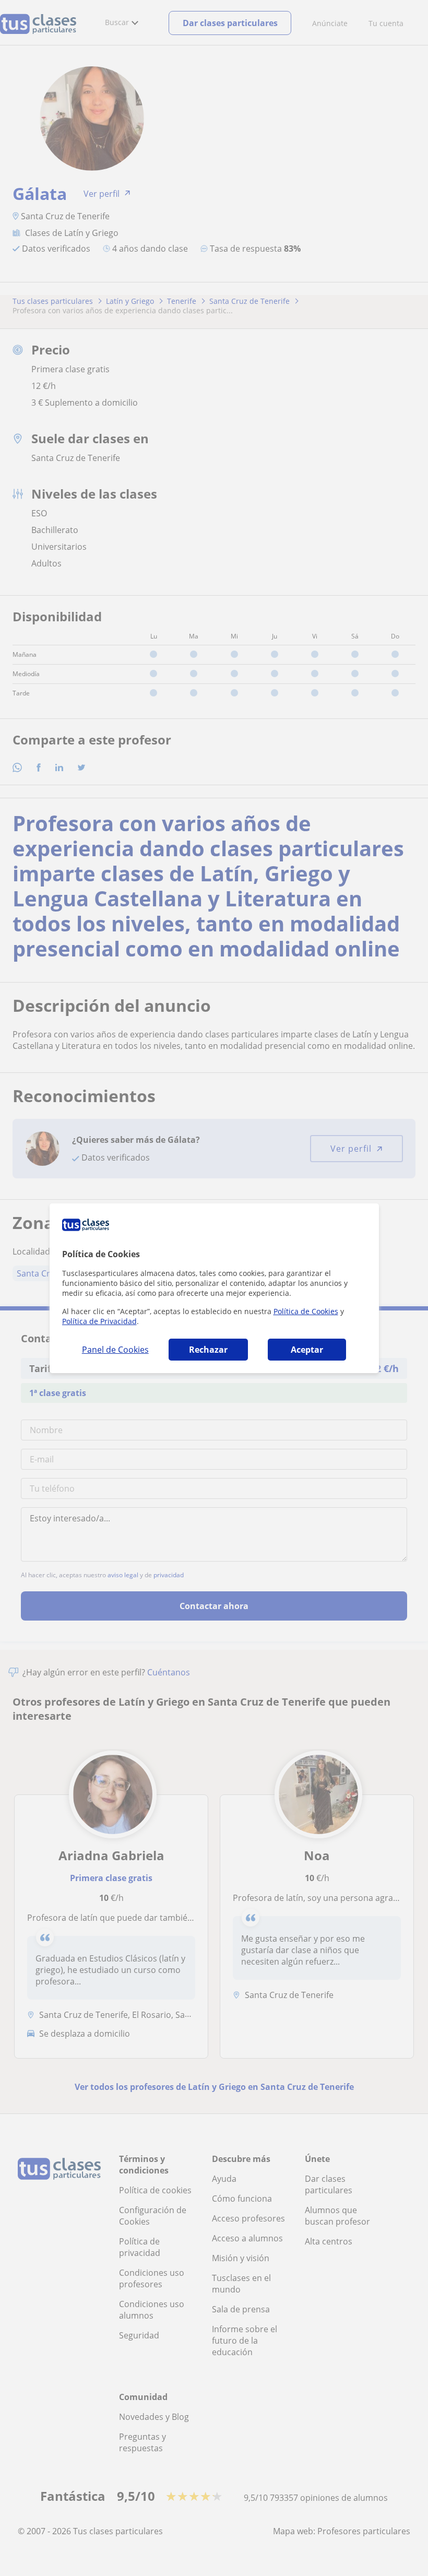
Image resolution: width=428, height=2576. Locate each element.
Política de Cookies (306, 1311)
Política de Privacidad (99, 1321)
